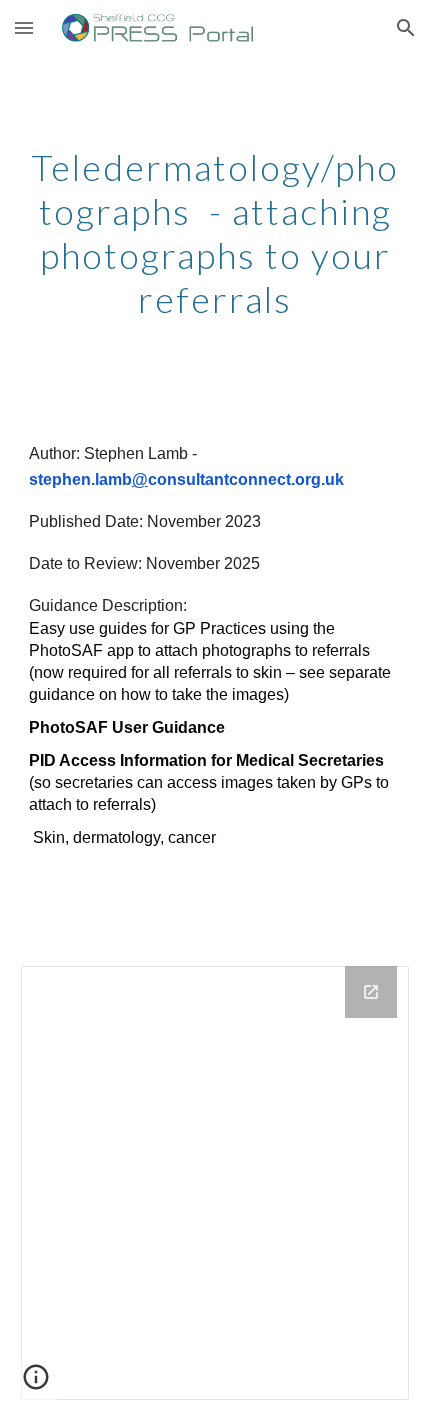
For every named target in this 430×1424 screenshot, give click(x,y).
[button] (24, 27)
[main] (215, 232)
